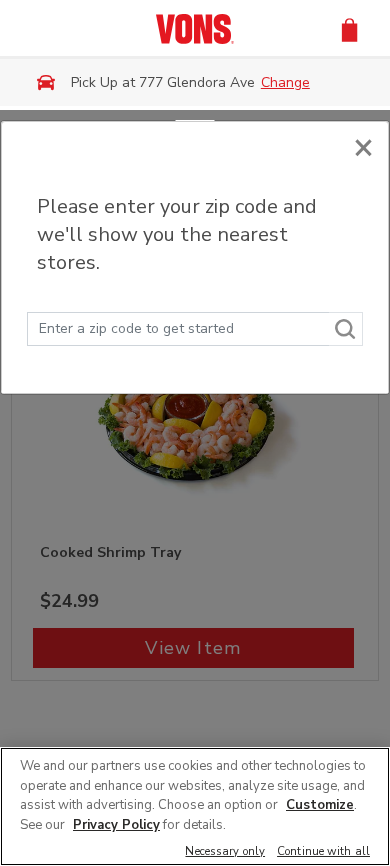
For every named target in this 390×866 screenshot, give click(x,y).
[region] (195, 806)
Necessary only (225, 852)
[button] (349, 28)
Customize (320, 805)
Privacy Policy (116, 825)
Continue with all (323, 852)
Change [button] (285, 82)
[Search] (346, 329)
